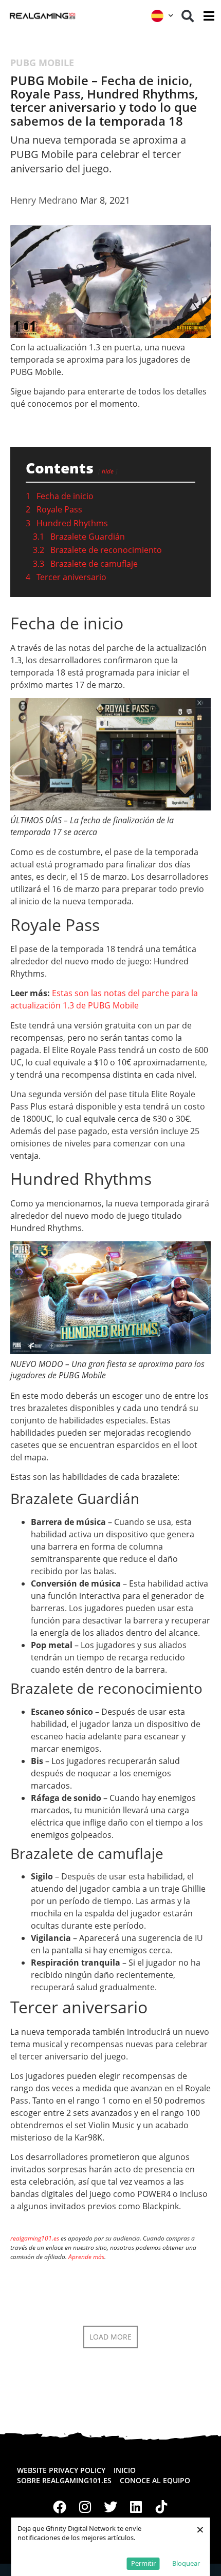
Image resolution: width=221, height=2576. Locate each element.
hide (108, 471)
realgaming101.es (35, 2238)
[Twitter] (110, 2507)
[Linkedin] (136, 2507)
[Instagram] (85, 2507)
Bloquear (186, 2563)
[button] (188, 16)
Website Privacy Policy (61, 2470)
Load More (110, 2337)
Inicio (125, 2470)
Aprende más (86, 2257)
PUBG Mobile (42, 63)
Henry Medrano (44, 200)
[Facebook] (60, 2507)
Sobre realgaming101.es (64, 2480)
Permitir (143, 2563)
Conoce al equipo (155, 2480)
